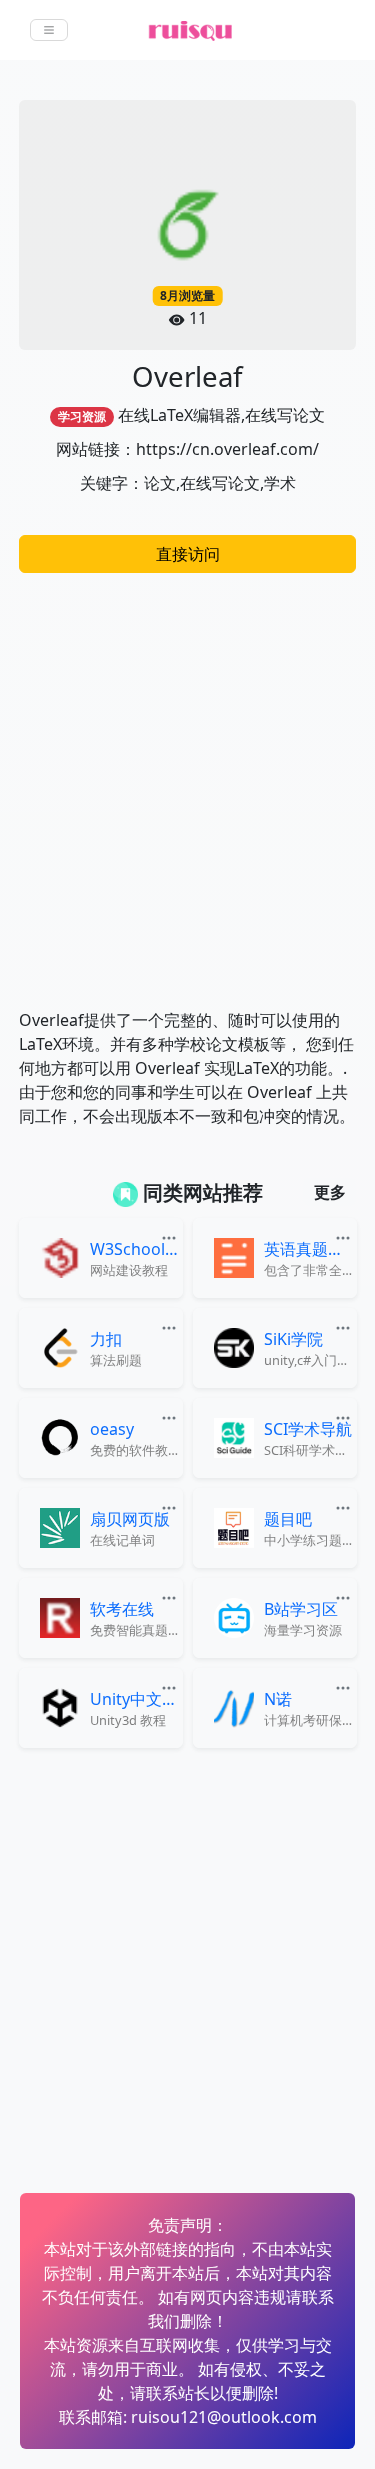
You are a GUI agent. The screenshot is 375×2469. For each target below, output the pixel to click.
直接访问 (188, 554)
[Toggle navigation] (49, 30)
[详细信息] (171, 1236)
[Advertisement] (187, 780)
